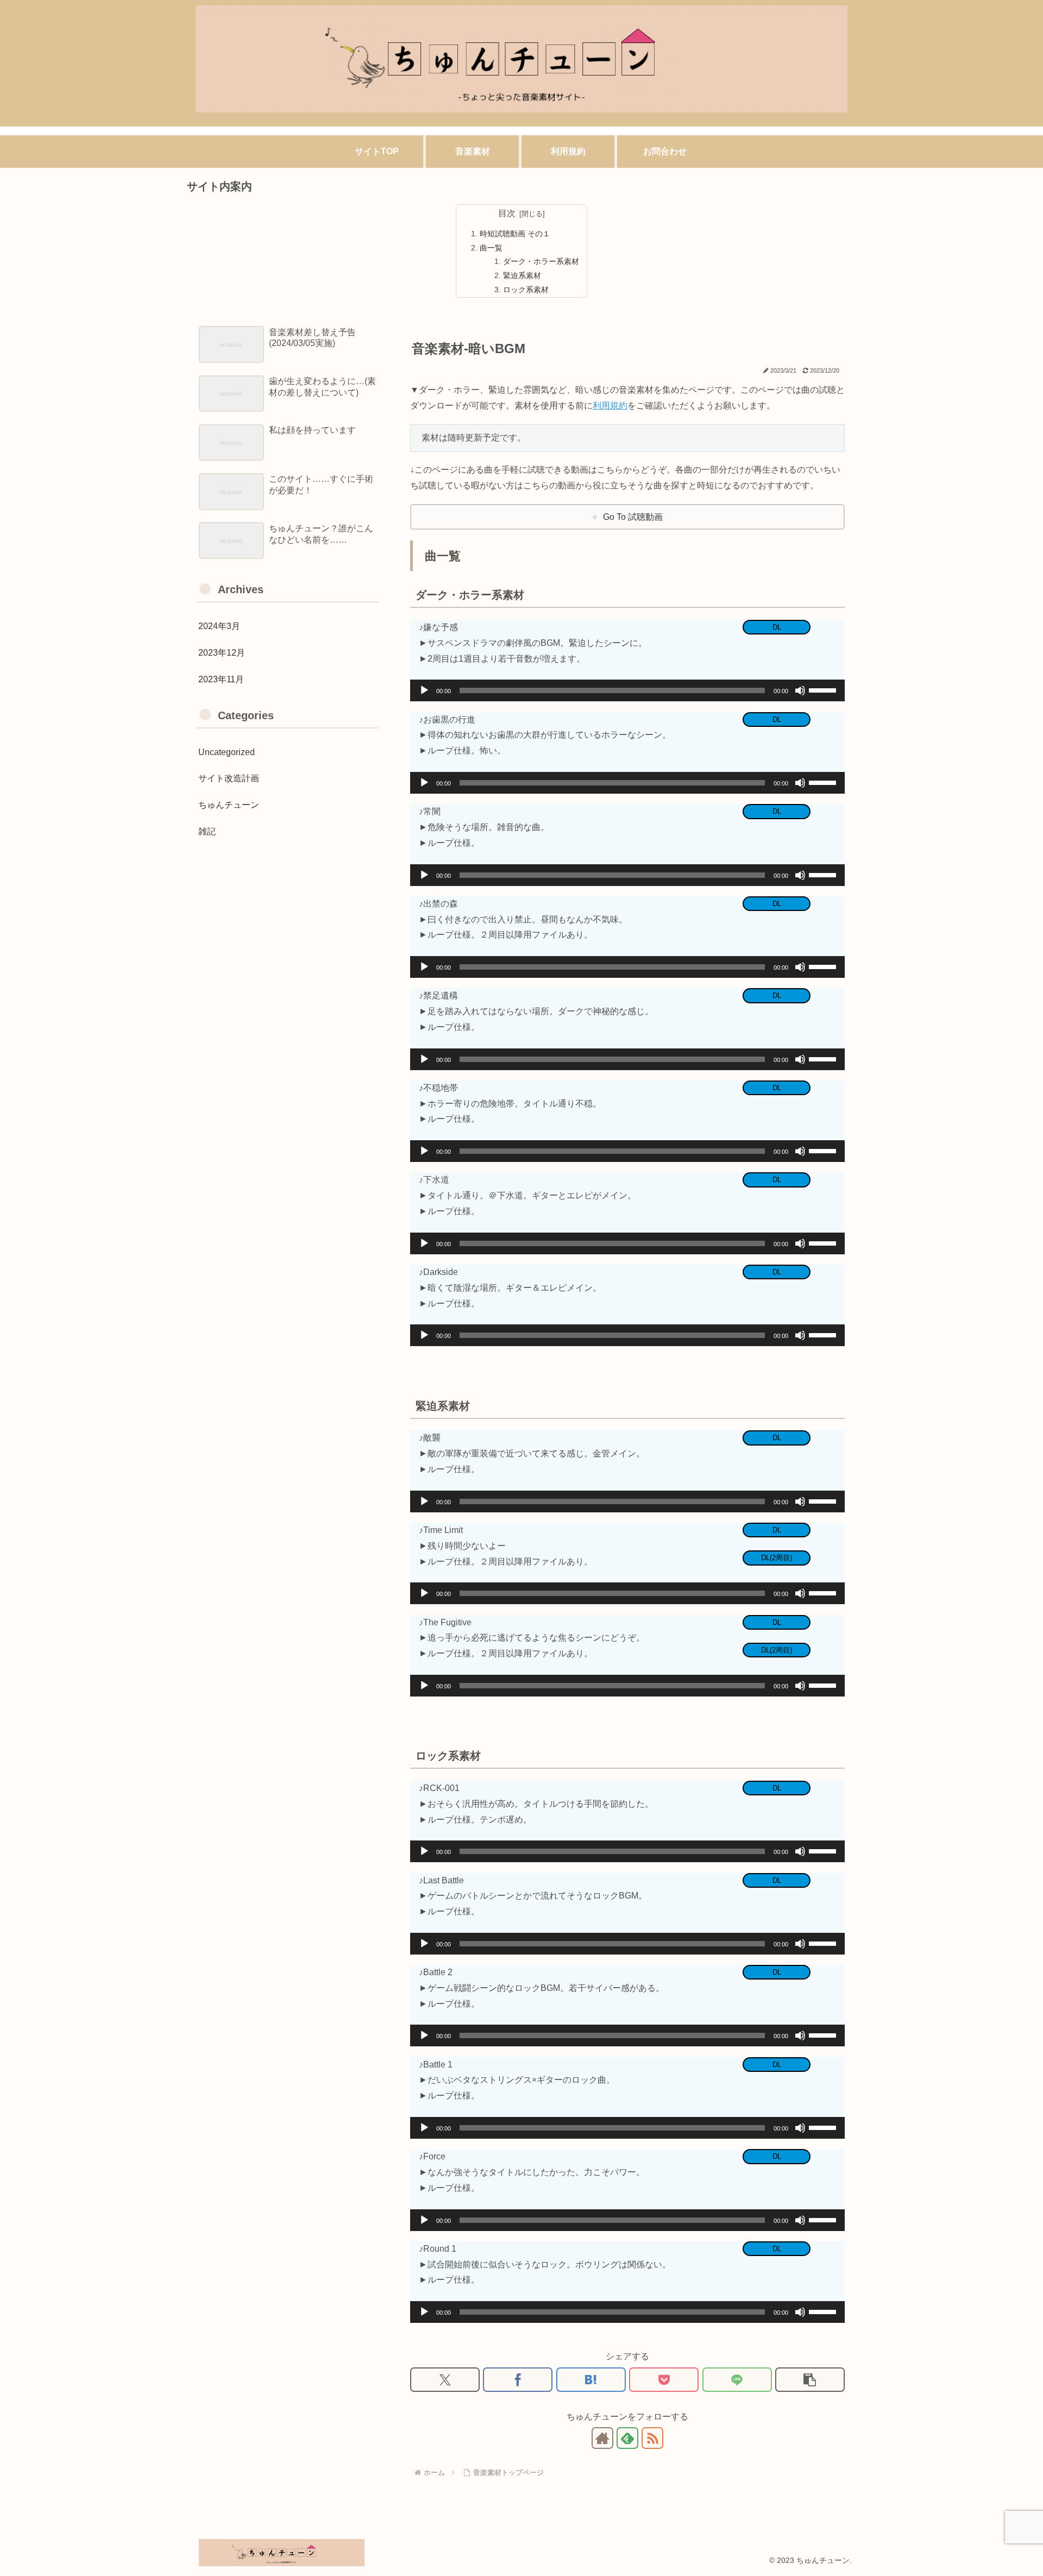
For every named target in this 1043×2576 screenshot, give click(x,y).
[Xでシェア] (445, 2380)
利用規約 (610, 406)
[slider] (824, 689)
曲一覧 (491, 248)
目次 (507, 213)
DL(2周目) (777, 1558)
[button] (810, 2380)
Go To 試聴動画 (633, 517)
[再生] (424, 690)
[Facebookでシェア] (518, 2380)
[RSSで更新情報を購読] (652, 2438)
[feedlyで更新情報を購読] (627, 2438)
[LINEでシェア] (737, 2380)
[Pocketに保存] (664, 2380)
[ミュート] (800, 690)
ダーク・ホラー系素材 (541, 261)
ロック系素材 (526, 290)
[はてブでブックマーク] (591, 2380)
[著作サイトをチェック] (602, 2438)
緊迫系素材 (522, 275)
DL (777, 627)
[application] (627, 690)
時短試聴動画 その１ (515, 234)
